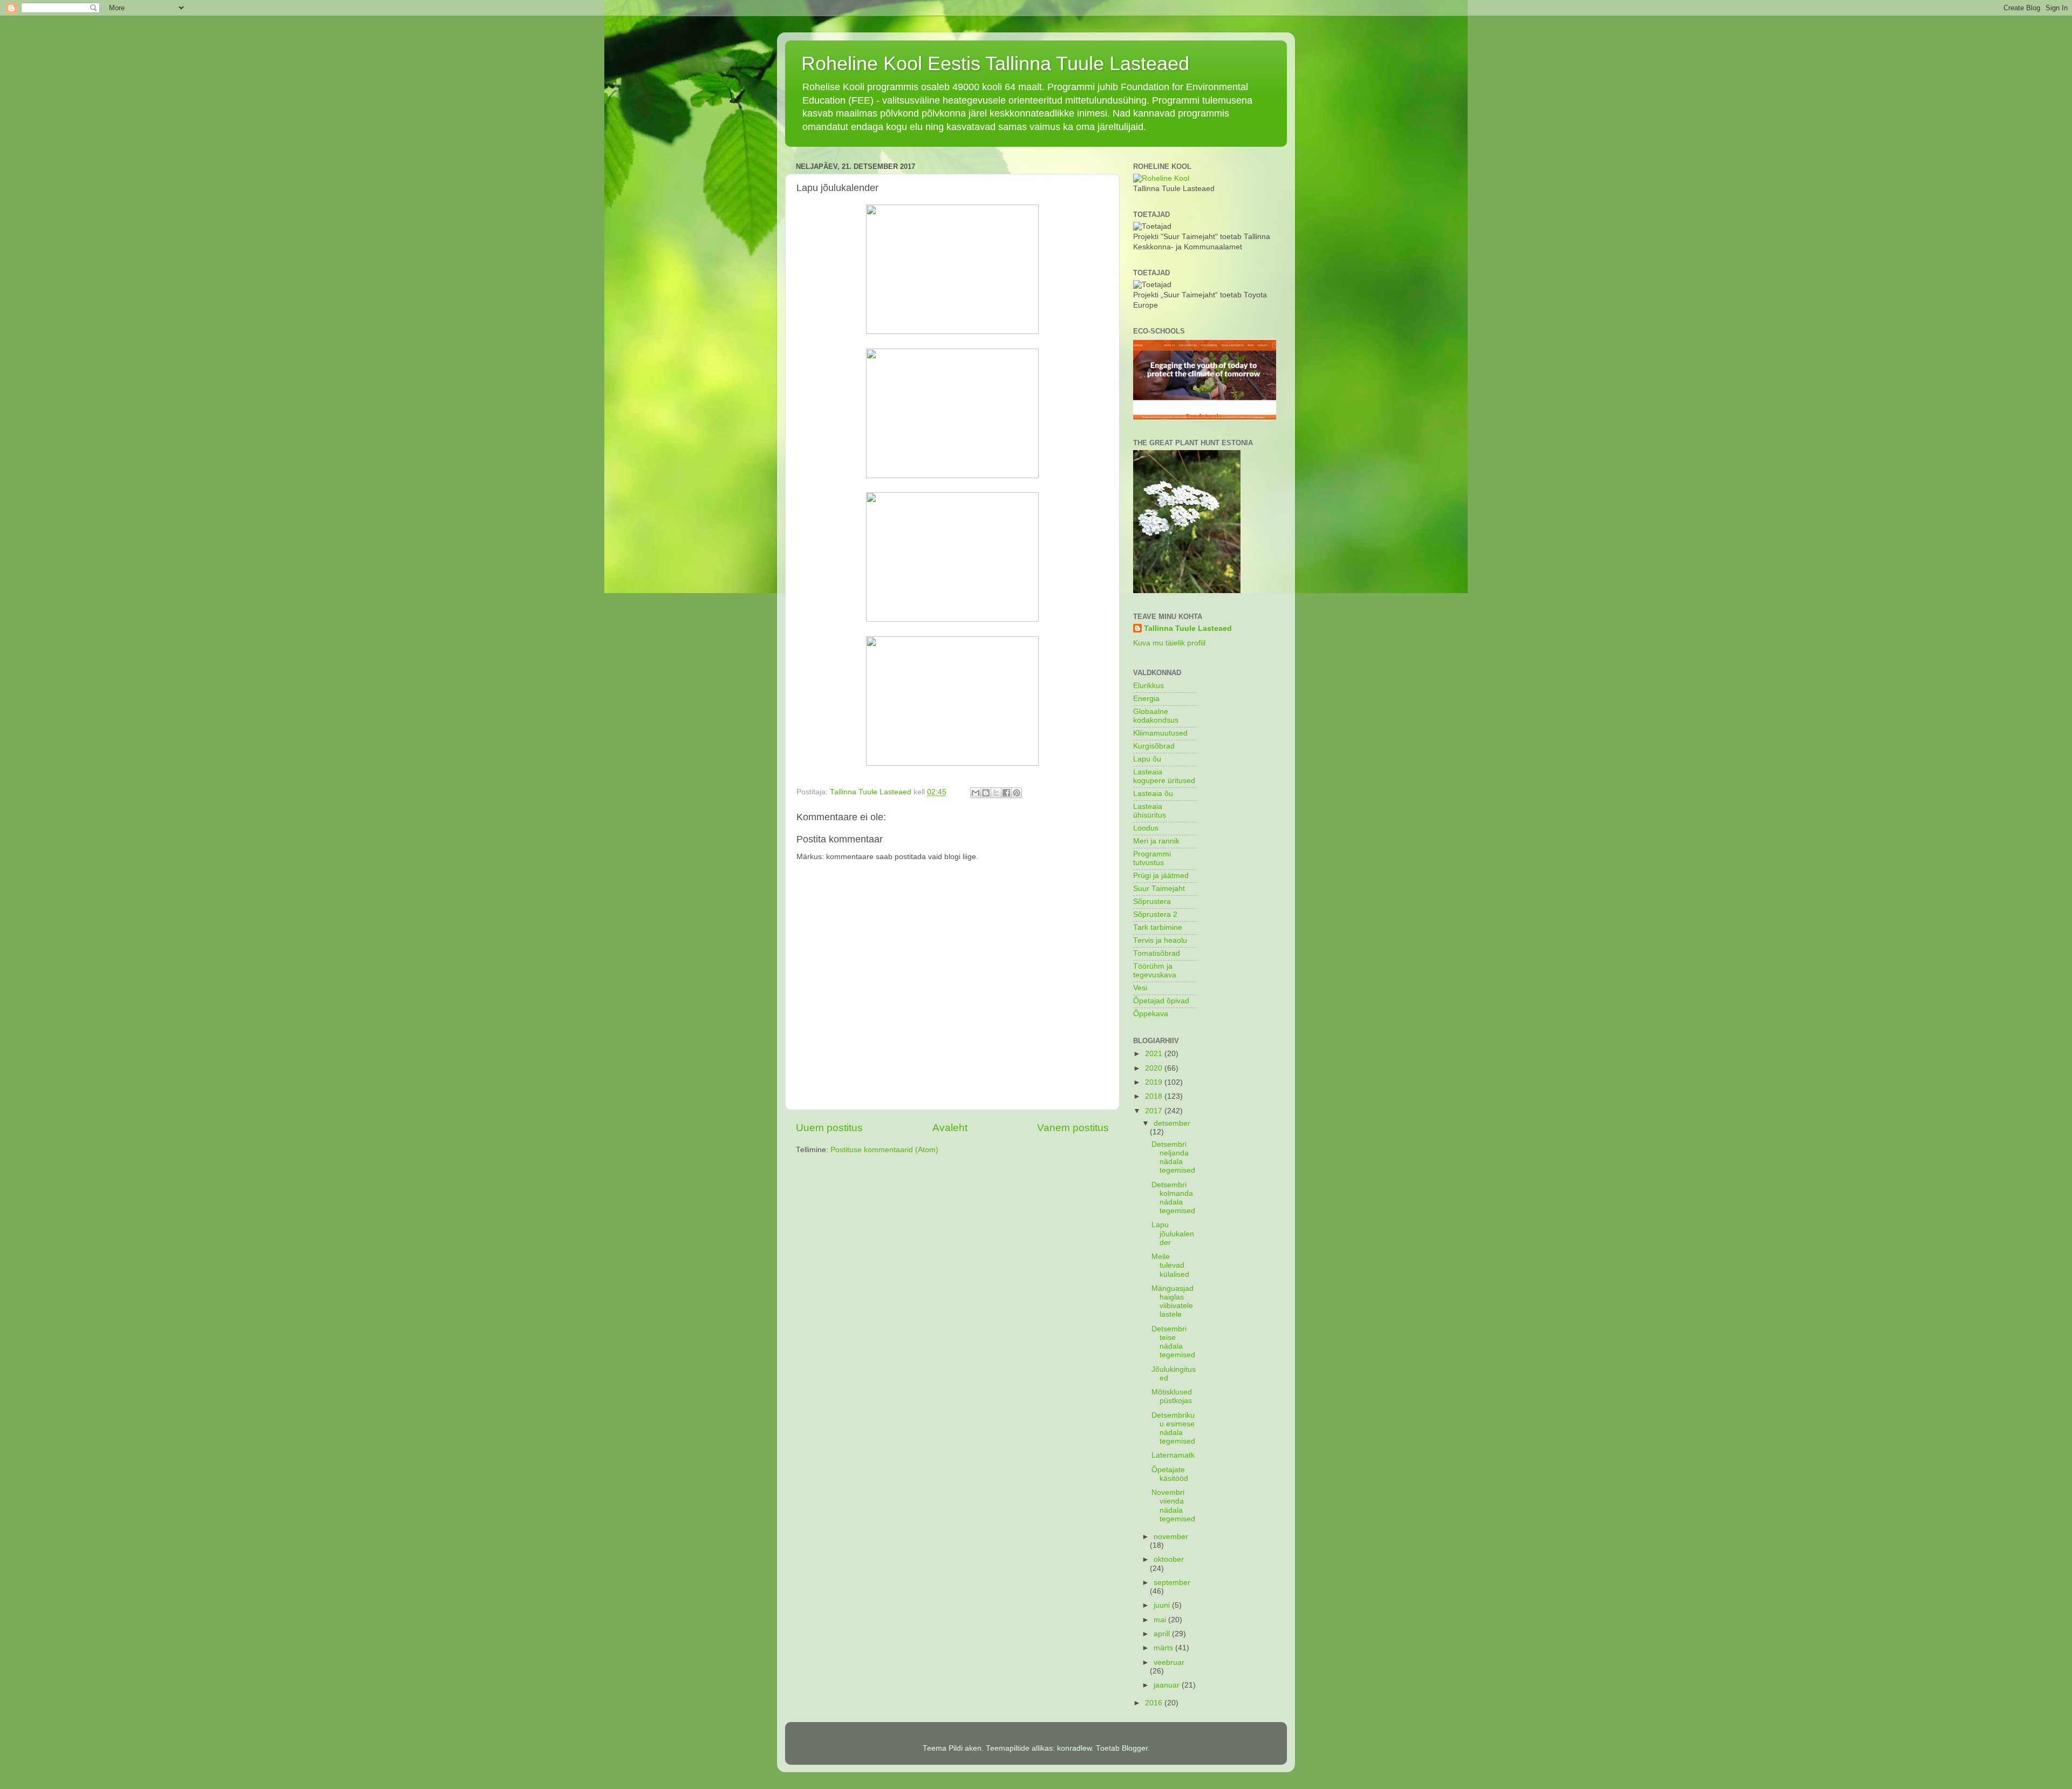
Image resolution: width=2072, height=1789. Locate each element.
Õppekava (1151, 1014)
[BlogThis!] (986, 793)
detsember (1172, 1123)
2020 (1155, 1068)
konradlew (1074, 1748)
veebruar (1169, 1662)
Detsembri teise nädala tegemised (1173, 1342)
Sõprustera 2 (1155, 914)
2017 (1155, 1111)
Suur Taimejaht (1159, 889)
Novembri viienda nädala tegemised (1173, 1506)
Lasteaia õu (1153, 794)
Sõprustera (1152, 902)
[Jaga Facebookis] (1006, 793)
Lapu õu (1147, 759)
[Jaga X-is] (996, 793)
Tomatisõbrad (1157, 953)
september (1172, 1583)
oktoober (1169, 1559)
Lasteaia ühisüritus (1150, 811)
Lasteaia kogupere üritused (1164, 776)
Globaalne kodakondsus (1156, 716)
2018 (1155, 1096)
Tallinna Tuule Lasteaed (1188, 628)
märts (1164, 1648)
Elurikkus (1149, 686)
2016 (1155, 1703)
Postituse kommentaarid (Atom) (884, 1150)
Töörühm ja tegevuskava (1155, 971)
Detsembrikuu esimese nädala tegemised (1173, 1429)
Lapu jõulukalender (1173, 1233)
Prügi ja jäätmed (1161, 876)
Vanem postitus (1073, 1128)
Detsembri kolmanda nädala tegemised (1173, 1198)
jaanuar (1168, 1685)
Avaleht (950, 1128)
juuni (1163, 1605)
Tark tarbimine (1158, 927)
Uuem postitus (829, 1128)
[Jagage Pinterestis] (1017, 793)
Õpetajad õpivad (1161, 1001)
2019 (1155, 1082)
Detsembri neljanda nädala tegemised (1173, 1158)
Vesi (1140, 988)
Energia (1146, 699)
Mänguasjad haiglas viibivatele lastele (1173, 1302)
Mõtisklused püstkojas (1172, 1396)
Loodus (1146, 828)
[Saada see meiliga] (976, 793)
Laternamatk (1173, 1455)
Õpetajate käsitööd (1170, 1474)
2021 (1155, 1054)
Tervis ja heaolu (1160, 940)
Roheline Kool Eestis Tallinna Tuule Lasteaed (995, 63)
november (1171, 1537)
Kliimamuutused (1160, 733)
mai (1161, 1620)
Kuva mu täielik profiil (1169, 643)
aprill (1163, 1634)
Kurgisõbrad (1154, 746)
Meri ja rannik (1156, 841)
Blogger (1135, 1748)
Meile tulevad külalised (1170, 1265)
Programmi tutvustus (1152, 858)
